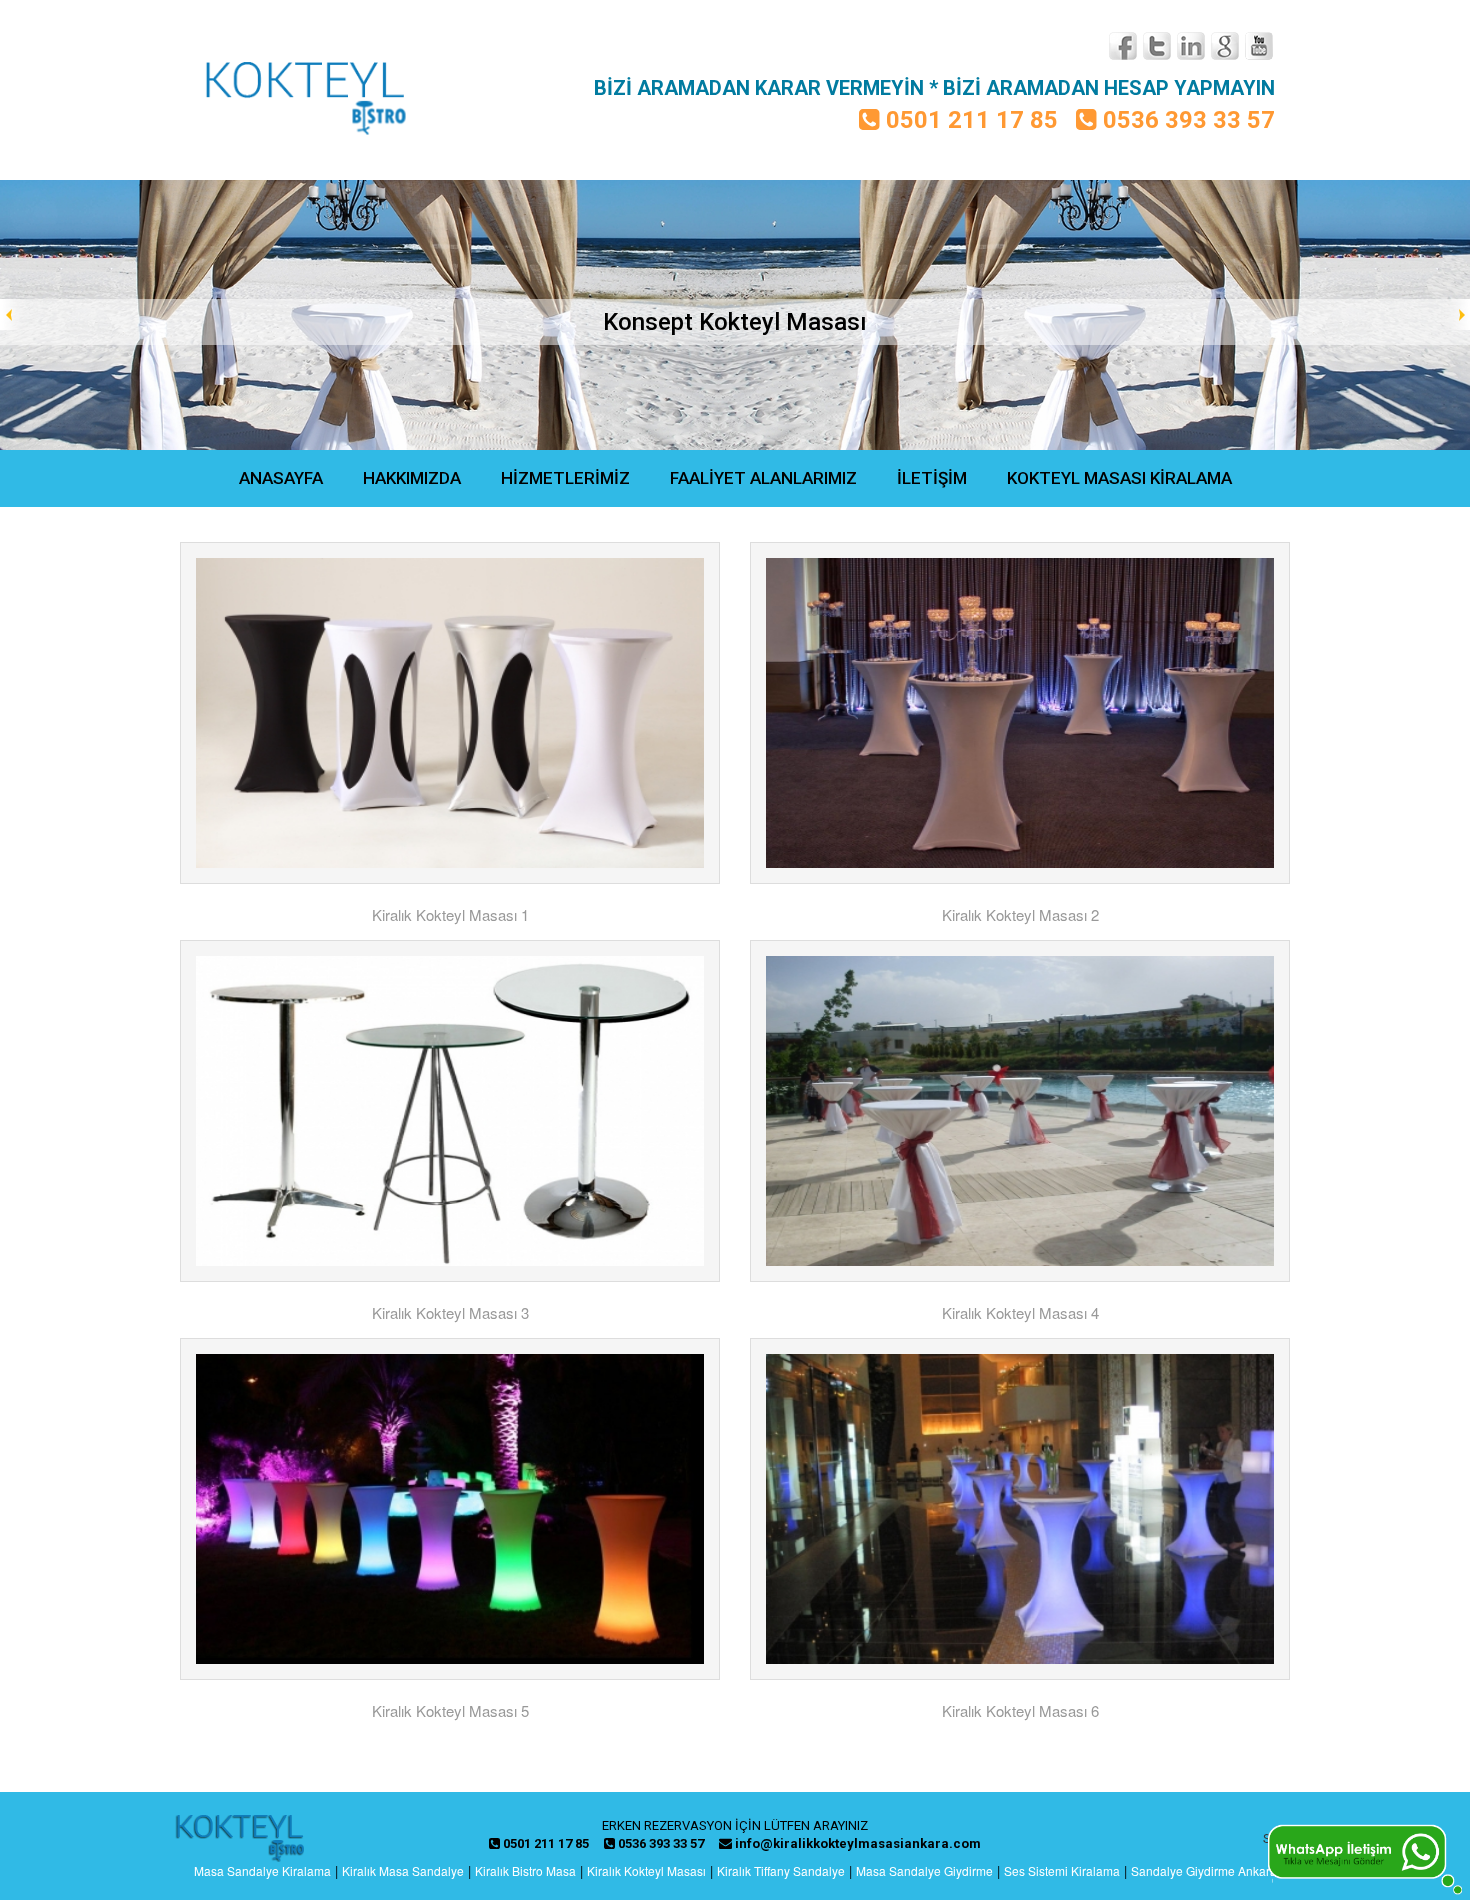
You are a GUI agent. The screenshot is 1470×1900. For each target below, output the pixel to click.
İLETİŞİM (932, 478)
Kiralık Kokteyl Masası (646, 1870)
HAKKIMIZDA (412, 478)
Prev (16, 315)
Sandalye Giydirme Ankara (1204, 1870)
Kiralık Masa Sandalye (403, 1870)
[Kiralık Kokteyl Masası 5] (450, 1509)
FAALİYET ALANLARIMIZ (763, 478)
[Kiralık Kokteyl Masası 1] (450, 713)
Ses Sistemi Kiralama (1062, 1870)
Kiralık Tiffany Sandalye (781, 1870)
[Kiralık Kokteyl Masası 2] (1020, 713)
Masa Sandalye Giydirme (924, 1870)
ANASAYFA (281, 478)
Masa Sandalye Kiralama (262, 1870)
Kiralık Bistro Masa (525, 1870)
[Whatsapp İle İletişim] (1365, 1857)
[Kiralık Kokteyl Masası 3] (450, 1111)
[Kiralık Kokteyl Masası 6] (1020, 1509)
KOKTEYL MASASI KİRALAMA (1119, 478)
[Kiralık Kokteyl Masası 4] (1020, 1111)
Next (1454, 315)
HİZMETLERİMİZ (565, 478)
